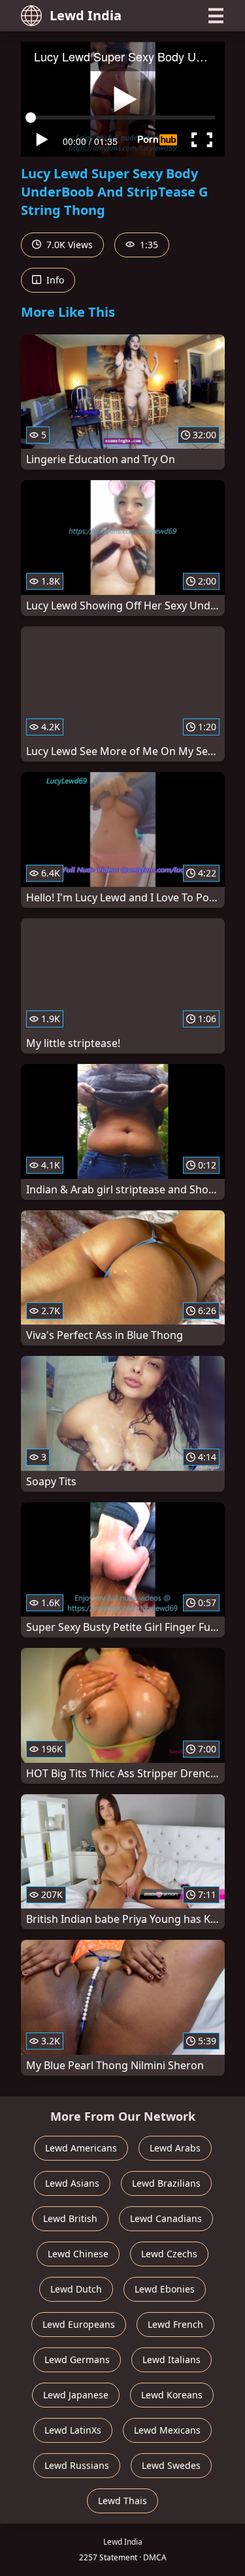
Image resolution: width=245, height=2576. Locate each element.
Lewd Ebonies (165, 2289)
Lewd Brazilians (166, 2183)
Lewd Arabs (175, 2148)
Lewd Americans (81, 2148)
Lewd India (86, 15)
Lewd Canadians (166, 2218)
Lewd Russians (77, 2465)
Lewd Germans (77, 2359)
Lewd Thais (122, 2501)
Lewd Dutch (76, 2289)
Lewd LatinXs (73, 2430)
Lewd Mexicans (167, 2430)
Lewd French (175, 2324)
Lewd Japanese (76, 2395)
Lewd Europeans (79, 2324)
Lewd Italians (171, 2359)
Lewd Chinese (78, 2254)
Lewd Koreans (172, 2395)
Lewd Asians (72, 2183)
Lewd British (70, 2218)
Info (54, 280)
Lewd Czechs (169, 2254)
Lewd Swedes (171, 2465)
